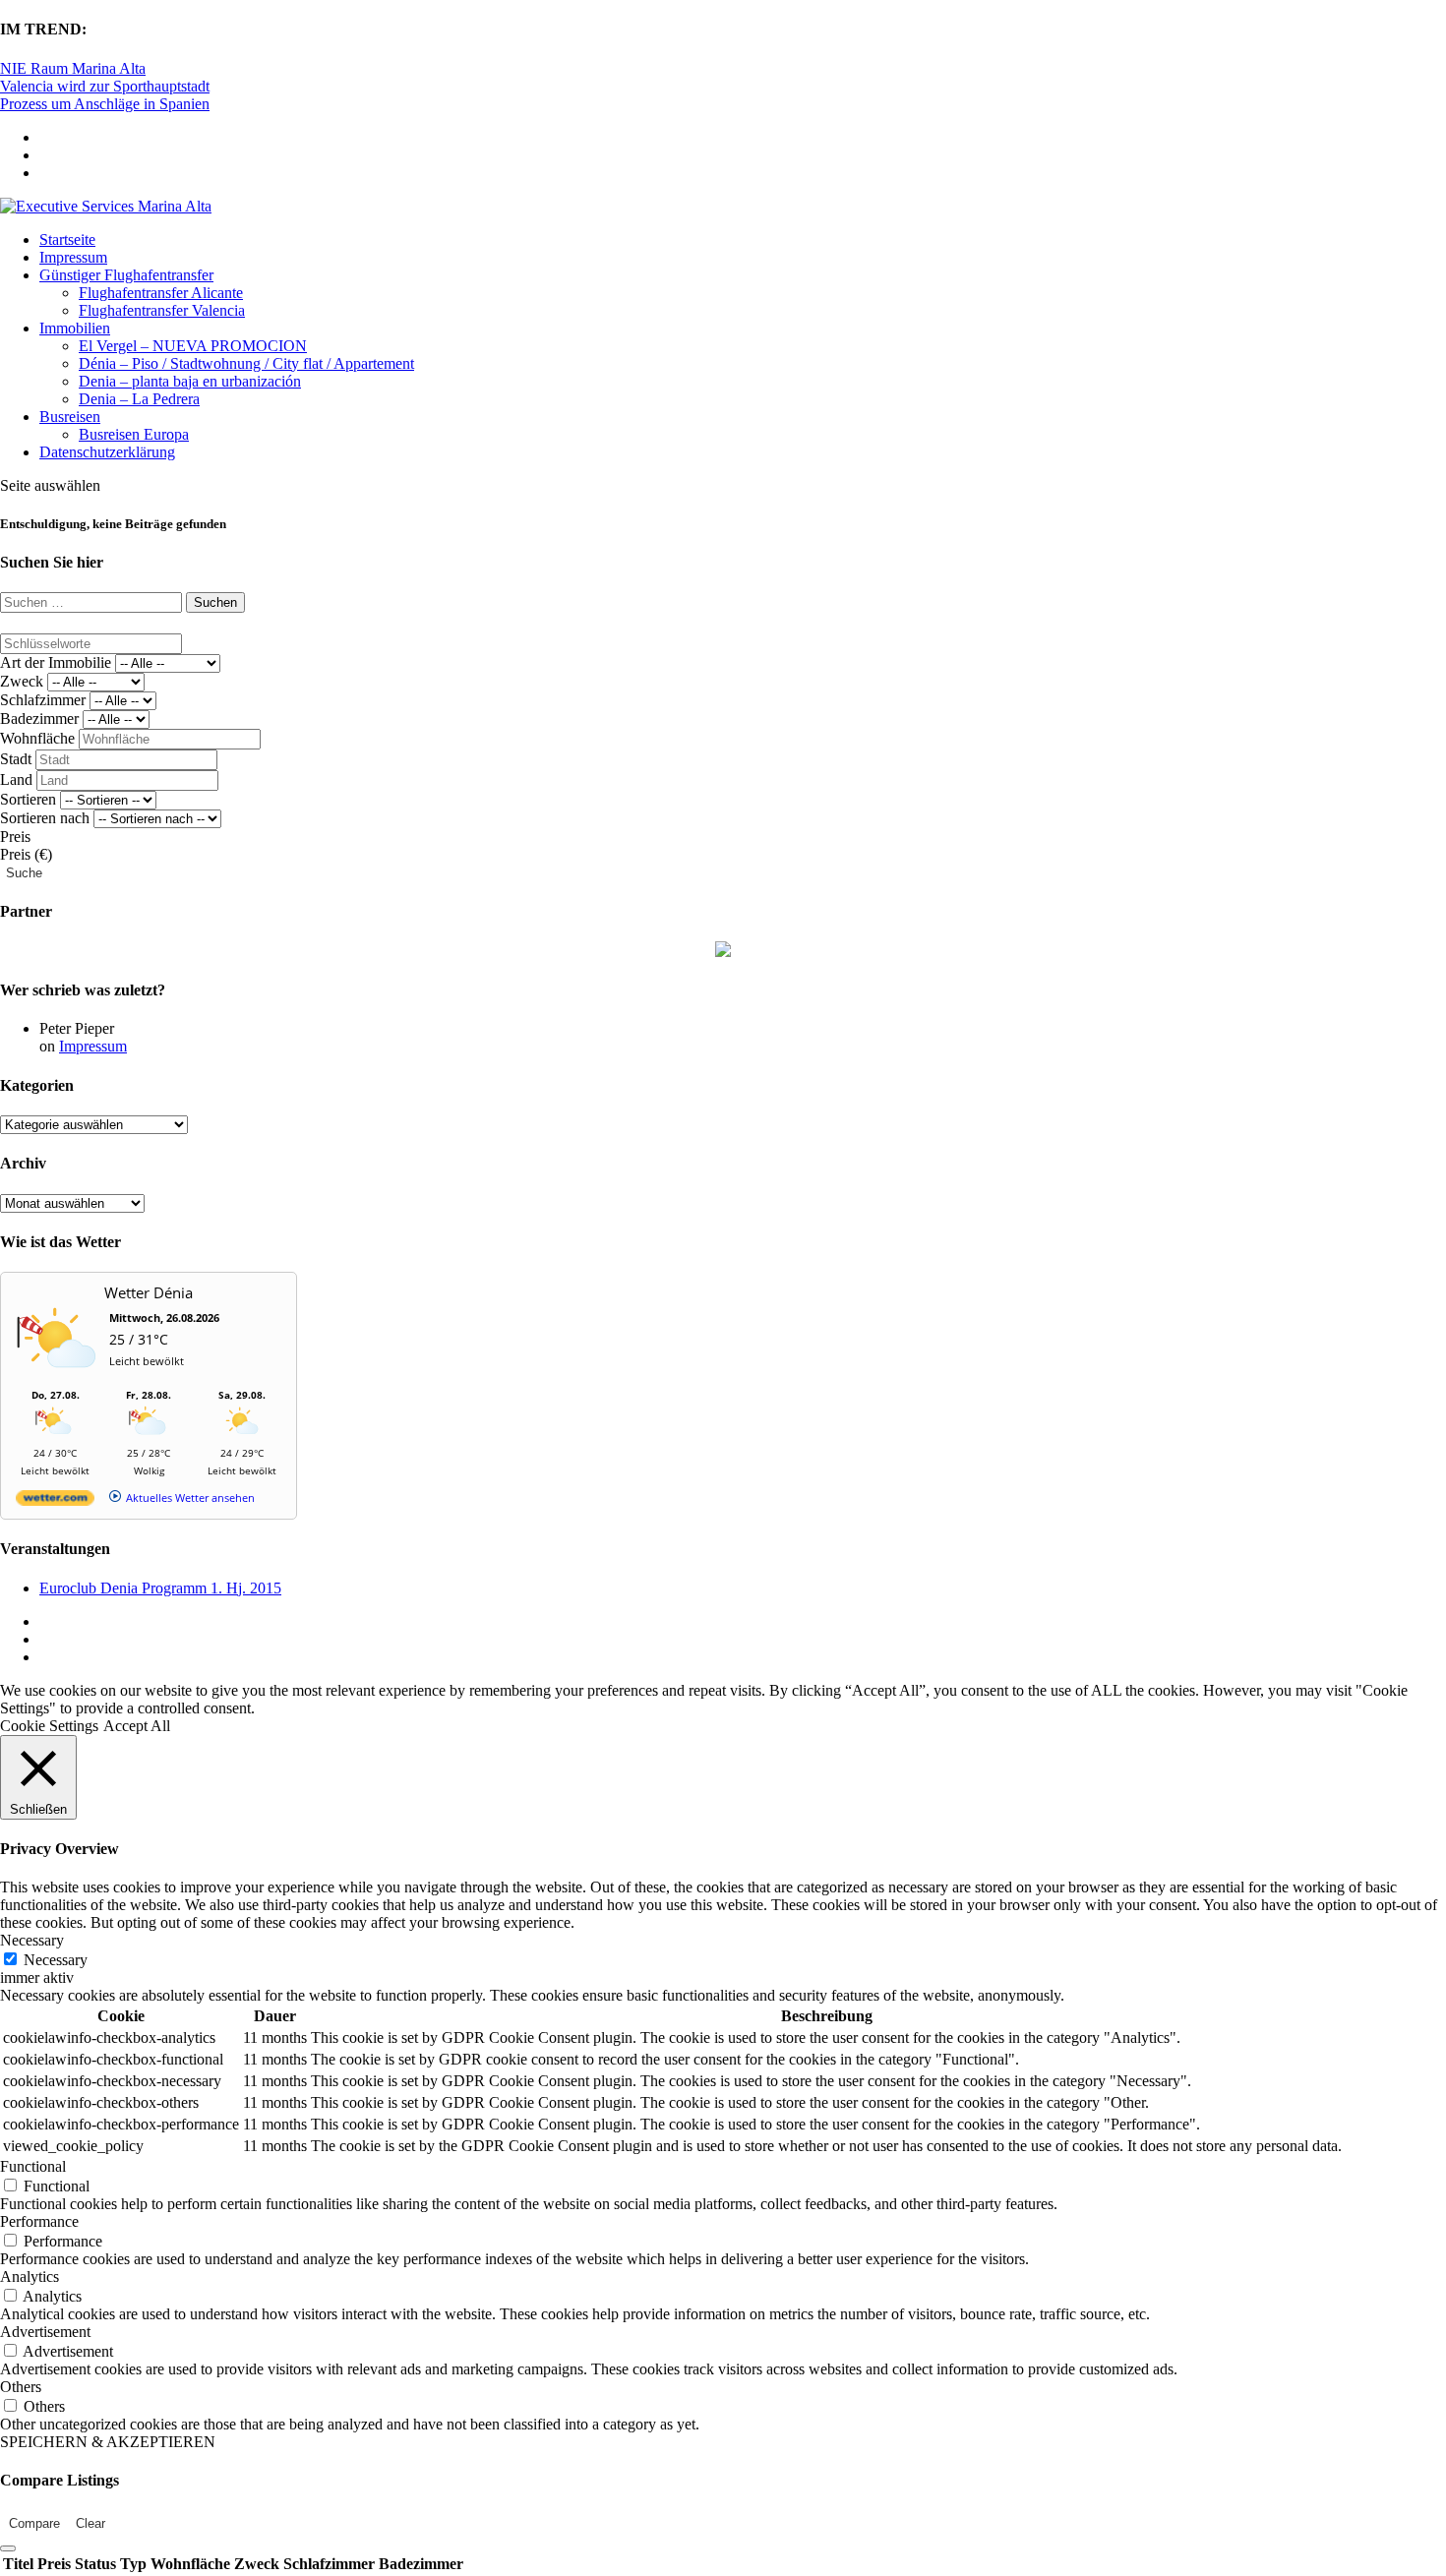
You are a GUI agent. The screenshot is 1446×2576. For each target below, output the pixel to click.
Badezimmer (39, 719)
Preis (15, 837)
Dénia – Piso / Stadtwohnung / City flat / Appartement (246, 363)
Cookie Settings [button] (49, 1726)
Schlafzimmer (43, 700)
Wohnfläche (37, 738)
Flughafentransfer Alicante (161, 293)
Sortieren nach (45, 818)
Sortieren (28, 799)
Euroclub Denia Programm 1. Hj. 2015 (160, 1588)
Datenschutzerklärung (107, 452)
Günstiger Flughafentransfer (126, 275)
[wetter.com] (55, 1501)
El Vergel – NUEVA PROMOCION (193, 346)
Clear (90, 2523)
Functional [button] (33, 2166)
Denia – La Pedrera (139, 399)
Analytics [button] (30, 2276)
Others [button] (21, 2387)
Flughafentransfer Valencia (162, 310)
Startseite (67, 240)
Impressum (73, 257)
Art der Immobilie (56, 662)
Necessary (56, 1960)
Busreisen (70, 417)
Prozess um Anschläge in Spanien (105, 104)
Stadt (16, 759)
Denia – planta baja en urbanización (190, 381)
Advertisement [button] (45, 2332)
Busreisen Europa (134, 434)
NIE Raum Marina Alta (73, 68)
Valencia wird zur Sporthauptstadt (105, 86)
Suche (24, 873)
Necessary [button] (32, 1940)
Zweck (22, 681)
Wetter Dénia (149, 1292)
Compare (34, 2523)
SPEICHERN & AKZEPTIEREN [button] (108, 2442)
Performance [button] (39, 2221)
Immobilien (75, 328)
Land (16, 779)
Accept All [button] (137, 1726)
